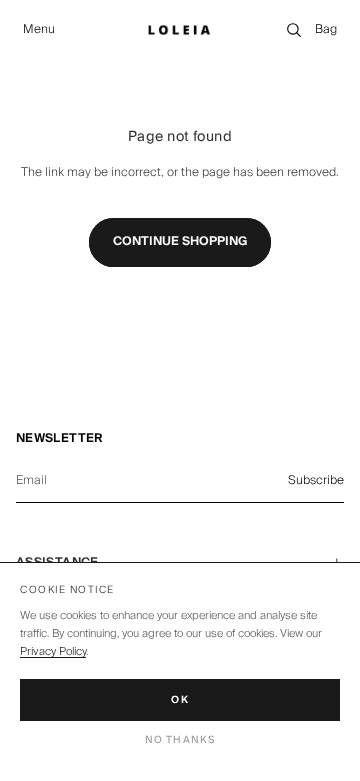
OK (180, 700)
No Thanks (180, 740)
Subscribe (316, 480)
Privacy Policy (53, 651)
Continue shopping (180, 241)
